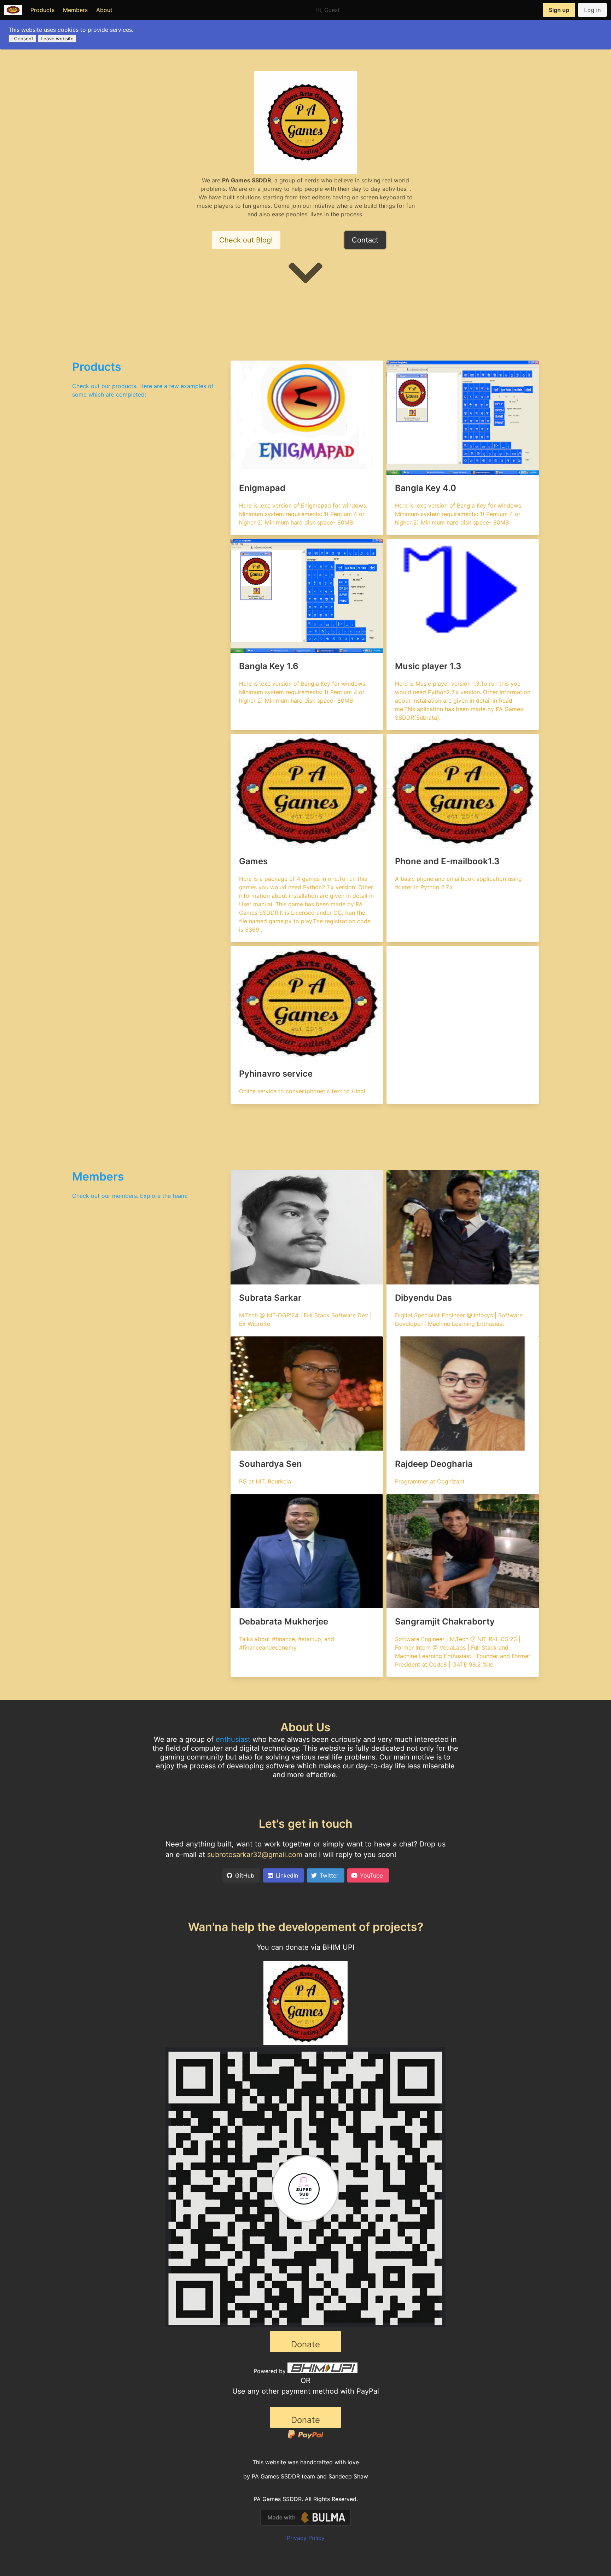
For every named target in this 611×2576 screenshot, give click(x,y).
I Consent (22, 39)
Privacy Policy (306, 2538)
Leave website (57, 39)
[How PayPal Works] (305, 2437)
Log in (592, 10)
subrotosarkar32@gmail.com (255, 1855)
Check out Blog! (246, 240)
